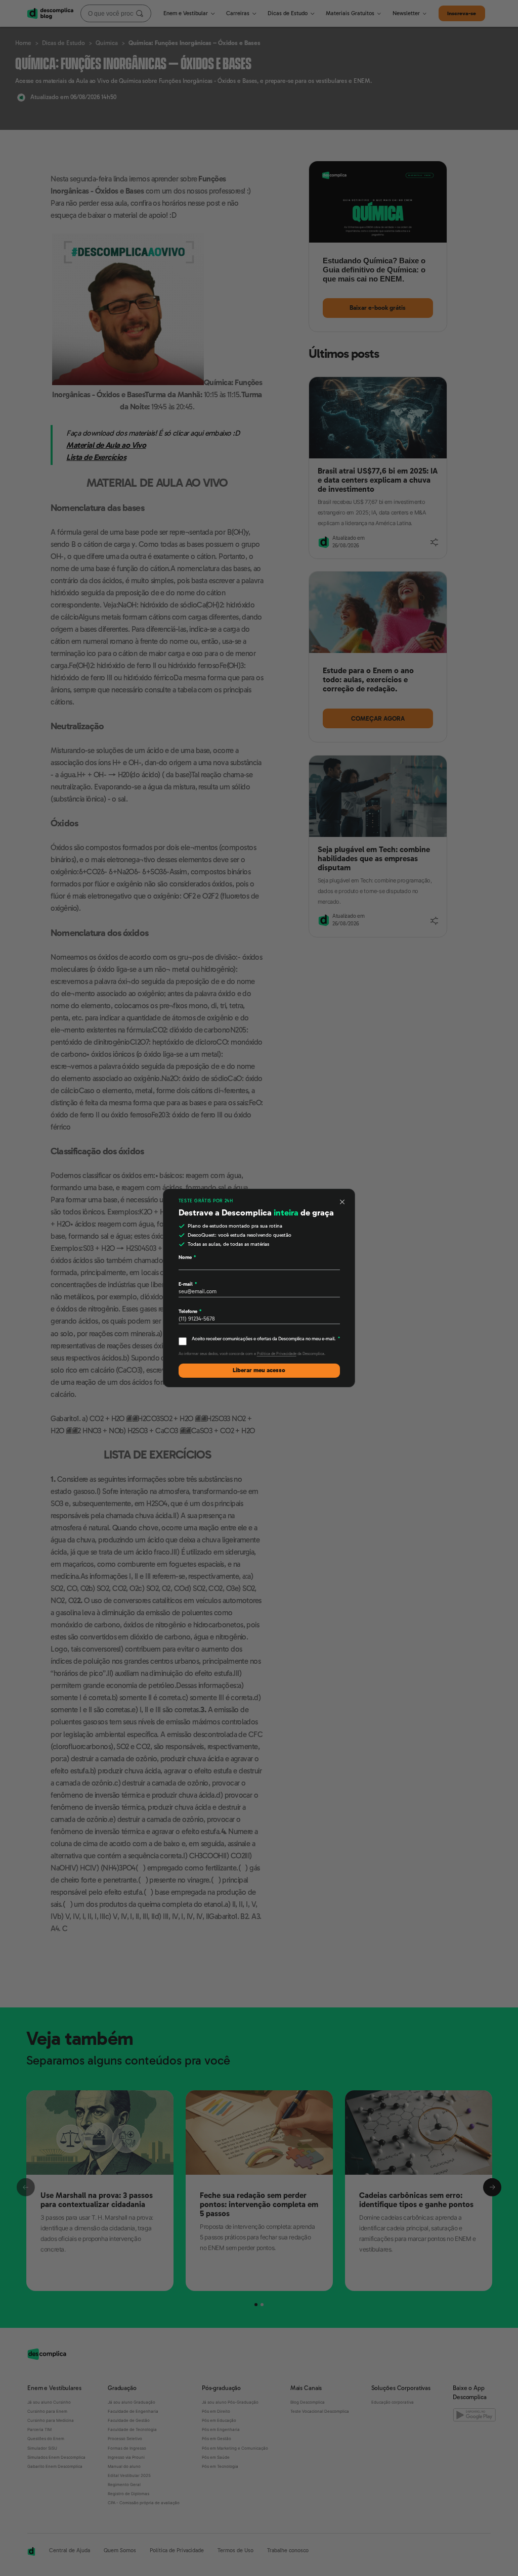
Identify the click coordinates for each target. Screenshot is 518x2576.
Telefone (190, 1311)
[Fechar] (342, 1202)
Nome (187, 1257)
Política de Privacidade (277, 1354)
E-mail (188, 1284)
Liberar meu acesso (259, 1370)
